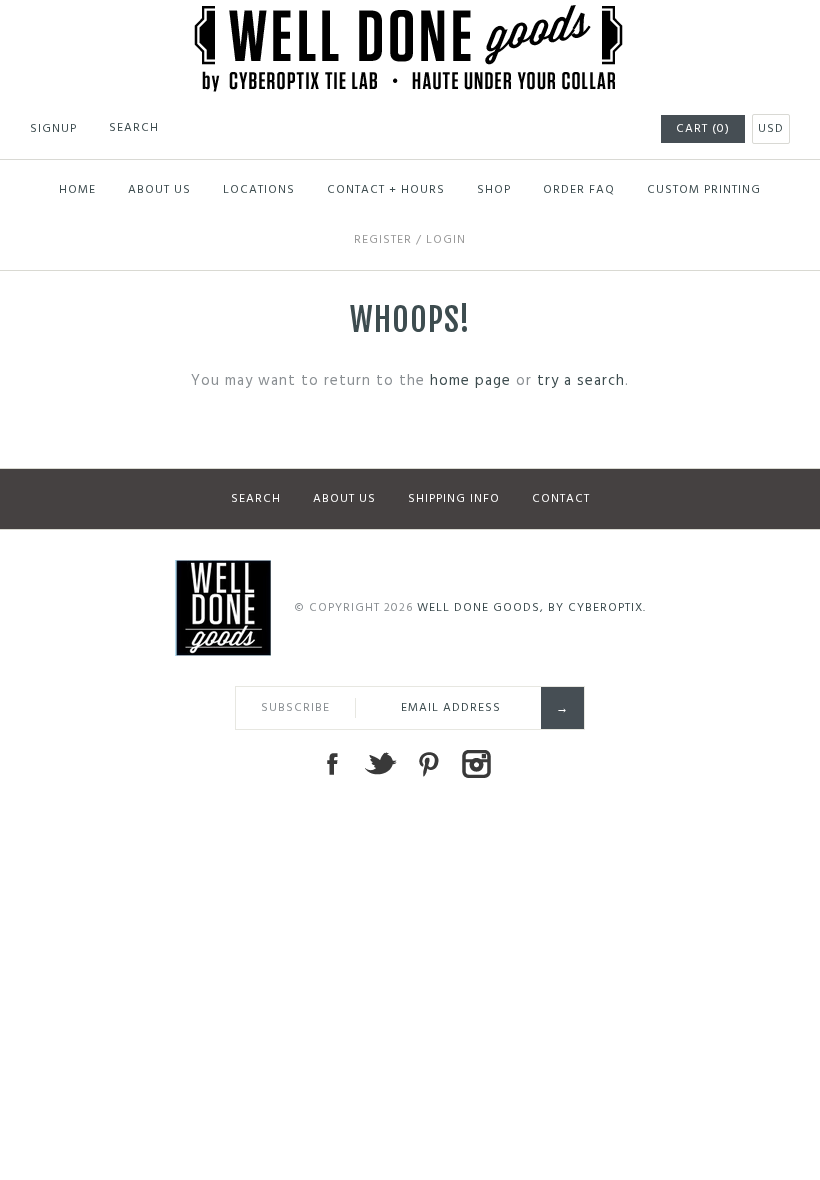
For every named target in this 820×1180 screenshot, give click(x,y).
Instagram (476, 764)
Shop (494, 190)
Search (256, 499)
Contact (561, 499)
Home (77, 190)
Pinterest (428, 764)
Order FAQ (579, 190)
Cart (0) (703, 129)
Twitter (380, 764)
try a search (581, 381)
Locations (259, 190)
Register (383, 240)
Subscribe (295, 708)
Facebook (332, 764)
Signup (53, 129)
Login (446, 240)
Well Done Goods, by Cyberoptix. (531, 608)
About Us (159, 190)
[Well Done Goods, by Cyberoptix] (410, 17)
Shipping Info (454, 499)
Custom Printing (704, 190)
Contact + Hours (386, 190)
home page (470, 381)
